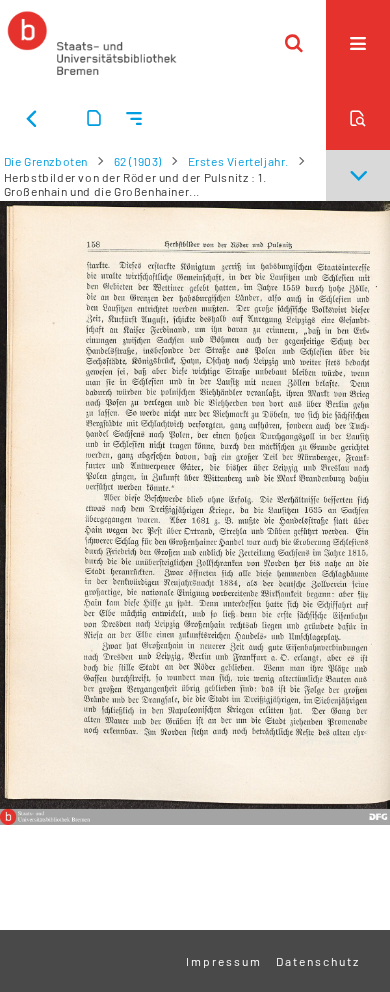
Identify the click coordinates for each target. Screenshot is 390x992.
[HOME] (92, 43)
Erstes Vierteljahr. (238, 161)
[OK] (294, 43)
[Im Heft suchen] (358, 118)
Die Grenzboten (46, 161)
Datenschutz (318, 961)
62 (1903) (138, 161)
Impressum (224, 961)
